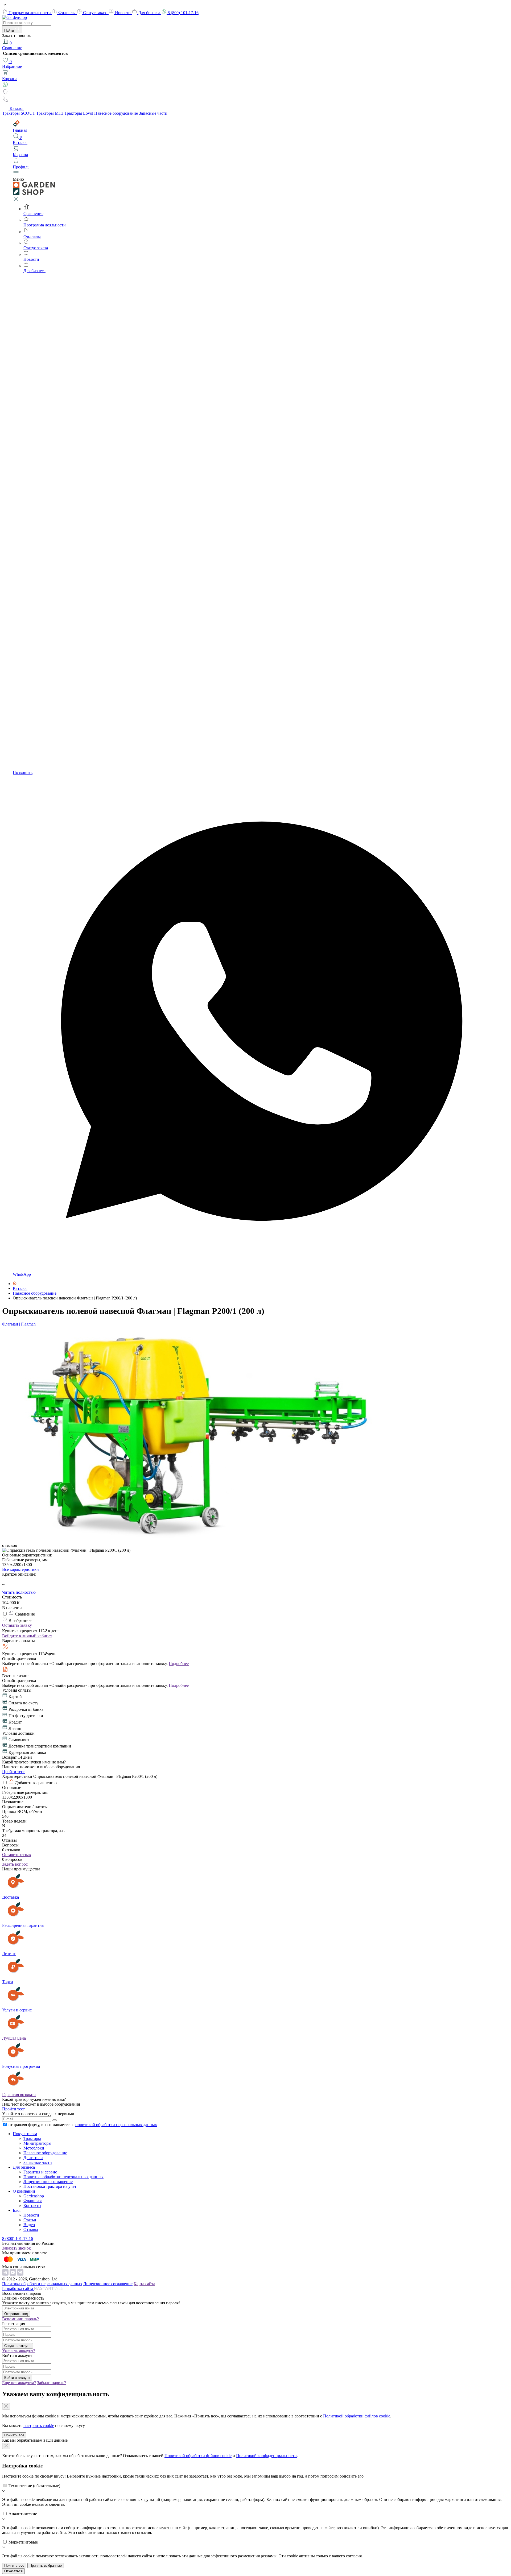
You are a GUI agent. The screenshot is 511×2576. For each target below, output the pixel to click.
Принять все (14, 2435)
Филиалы (67, 13)
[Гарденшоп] (15, 1284)
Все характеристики (20, 1569)
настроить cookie (39, 2426)
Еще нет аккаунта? (19, 2383)
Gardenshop (34, 2196)
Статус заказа (96, 13)
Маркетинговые (23, 2542)
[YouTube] (13, 2274)
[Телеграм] (6, 2274)
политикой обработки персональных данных (116, 2125)
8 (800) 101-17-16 (183, 13)
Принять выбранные (46, 2565)
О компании (24, 2191)
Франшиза (33, 2201)
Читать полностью (19, 1592)
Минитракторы (37, 2143)
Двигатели (33, 2158)
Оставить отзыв (17, 1855)
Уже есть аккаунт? (19, 2351)
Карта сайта (144, 2284)
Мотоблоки (34, 2148)
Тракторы (32, 2138)
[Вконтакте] (20, 2274)
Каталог (17, 108)
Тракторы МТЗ (50, 113)
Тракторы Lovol (79, 113)
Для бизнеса (150, 13)
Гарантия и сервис (40, 2172)
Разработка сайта (18, 2289)
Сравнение (12, 45)
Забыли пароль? (51, 2383)
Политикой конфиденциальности (266, 2456)
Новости (123, 13)
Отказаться (13, 2571)
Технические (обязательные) (34, 2486)
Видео (29, 2225)
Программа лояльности (30, 13)
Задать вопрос (15, 1864)
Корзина (10, 79)
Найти (10, 30)
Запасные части (153, 113)
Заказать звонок (17, 2248)
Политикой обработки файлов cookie (357, 2416)
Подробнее (179, 1664)
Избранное (12, 64)
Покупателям (25, 2134)
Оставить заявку (17, 1625)
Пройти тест (13, 1772)
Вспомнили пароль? (20, 2319)
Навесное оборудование (117, 113)
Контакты (32, 2206)
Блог (17, 2210)
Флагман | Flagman (19, 1324)
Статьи (30, 2220)
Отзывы (31, 2229)
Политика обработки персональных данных (63, 2177)
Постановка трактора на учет (50, 2186)
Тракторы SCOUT (19, 113)
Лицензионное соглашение (48, 2182)
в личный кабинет (27, 1636)
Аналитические (23, 2514)
